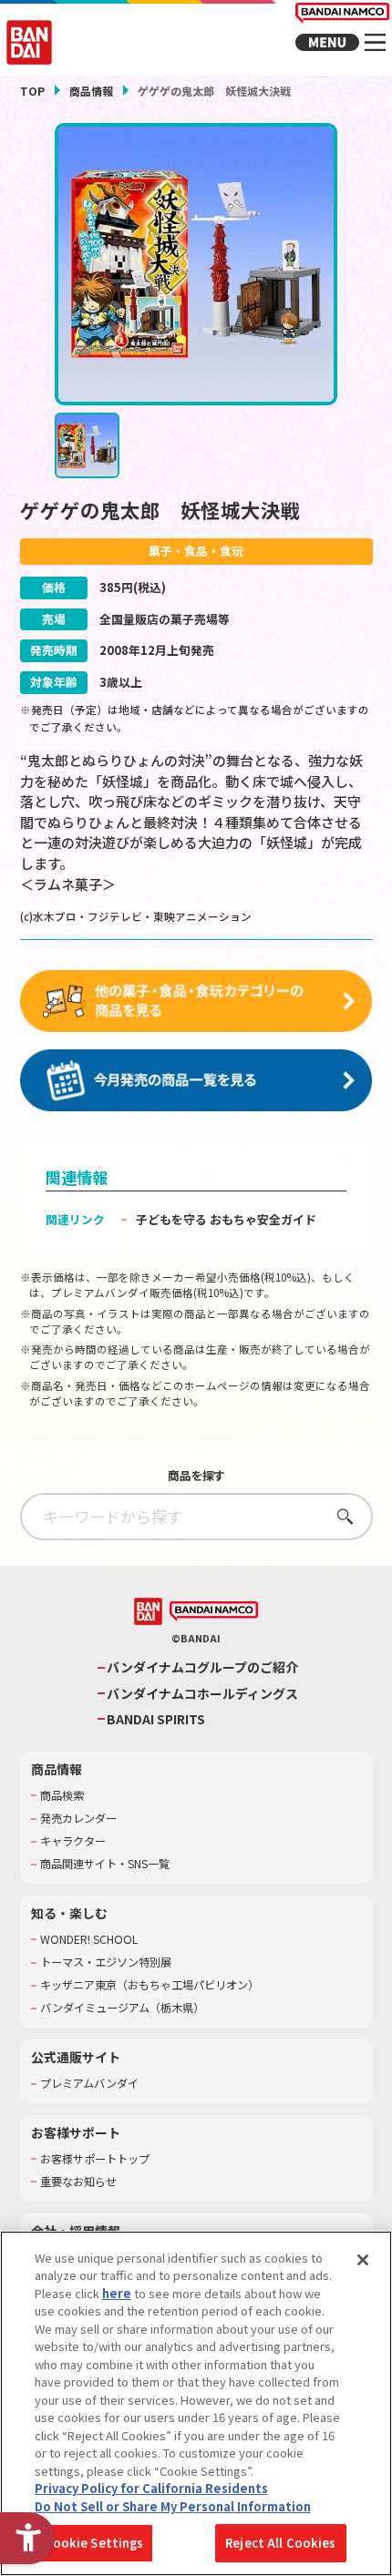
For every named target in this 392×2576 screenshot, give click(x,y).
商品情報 (91, 91)
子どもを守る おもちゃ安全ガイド (226, 1219)
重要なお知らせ (78, 2182)
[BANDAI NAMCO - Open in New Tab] (214, 1612)
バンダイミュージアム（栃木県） (122, 2008)
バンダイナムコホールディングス (202, 1694)
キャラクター (73, 1841)
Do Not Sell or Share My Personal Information (173, 2506)
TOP (32, 91)
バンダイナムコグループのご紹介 (202, 1667)
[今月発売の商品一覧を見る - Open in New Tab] (196, 1081)
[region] (196, 2403)
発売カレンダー (78, 1819)
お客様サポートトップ (95, 2159)
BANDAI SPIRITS (156, 1719)
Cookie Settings (94, 2543)
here (117, 2293)
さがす (340, 1516)
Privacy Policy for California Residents (151, 2488)
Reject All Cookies (280, 2543)
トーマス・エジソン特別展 (106, 1963)
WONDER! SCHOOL (89, 1940)
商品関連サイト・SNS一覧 (105, 1864)
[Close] (363, 2260)
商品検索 (62, 1796)
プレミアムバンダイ (89, 2084)
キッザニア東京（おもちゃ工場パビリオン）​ (150, 1985)
